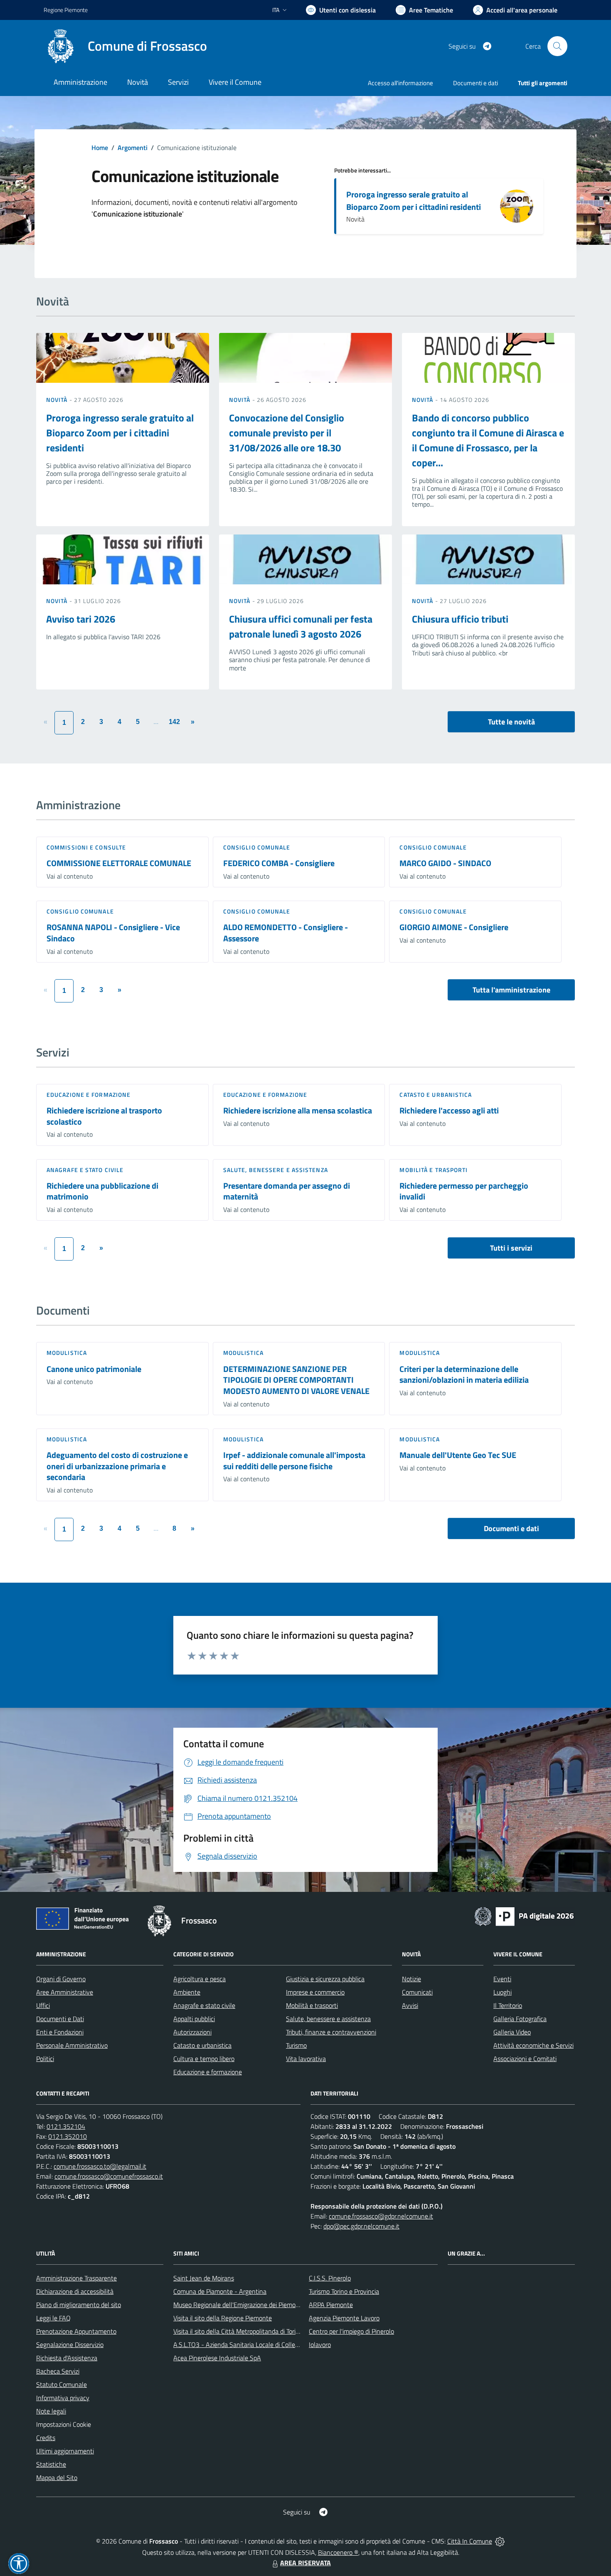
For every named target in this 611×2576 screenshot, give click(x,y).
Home (100, 148)
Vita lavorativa (306, 2059)
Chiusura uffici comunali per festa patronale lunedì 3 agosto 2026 (301, 626)
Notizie (411, 1979)
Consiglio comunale (257, 847)
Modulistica (67, 1353)
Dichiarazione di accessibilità (75, 2291)
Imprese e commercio (315, 1992)
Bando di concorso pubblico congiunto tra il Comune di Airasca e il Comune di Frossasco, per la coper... (488, 440)
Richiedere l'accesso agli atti (449, 1110)
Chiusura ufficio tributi (460, 619)
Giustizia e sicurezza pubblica (325, 1979)
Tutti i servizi (511, 1248)
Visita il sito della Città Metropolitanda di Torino (238, 2331)
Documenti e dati (511, 1528)
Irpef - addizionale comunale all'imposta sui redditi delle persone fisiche (294, 1460)
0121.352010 (68, 2136)
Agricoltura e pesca (200, 1979)
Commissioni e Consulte (86, 847)
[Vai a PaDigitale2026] (524, 1916)
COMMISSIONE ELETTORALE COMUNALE (119, 863)
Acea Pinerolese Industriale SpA (217, 2358)
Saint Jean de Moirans (204, 2278)
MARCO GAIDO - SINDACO (445, 863)
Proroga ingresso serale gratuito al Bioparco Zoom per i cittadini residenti (414, 201)
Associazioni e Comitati (525, 2059)
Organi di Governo (61, 1979)
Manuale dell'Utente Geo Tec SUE (458, 1455)
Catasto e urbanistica (436, 1095)
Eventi (502, 1979)
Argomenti (133, 148)
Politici (45, 2059)
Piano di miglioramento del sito (79, 2305)
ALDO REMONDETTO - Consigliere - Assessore (286, 933)
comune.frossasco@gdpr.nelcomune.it (381, 2216)
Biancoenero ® (338, 2552)
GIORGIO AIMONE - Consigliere (454, 927)
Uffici (43, 2005)
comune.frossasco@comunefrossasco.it (109, 2176)
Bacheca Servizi (58, 2371)
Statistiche (51, 2464)
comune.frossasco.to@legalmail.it (100, 2166)
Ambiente (187, 1992)
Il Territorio (508, 2005)
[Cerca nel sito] (557, 46)
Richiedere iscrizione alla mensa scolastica (298, 1110)
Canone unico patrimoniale (94, 1369)
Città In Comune (470, 2541)
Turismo (296, 2045)
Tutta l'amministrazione (511, 990)
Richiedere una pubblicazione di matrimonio (102, 1191)
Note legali (51, 2411)
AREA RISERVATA (305, 2563)
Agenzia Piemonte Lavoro (344, 2318)
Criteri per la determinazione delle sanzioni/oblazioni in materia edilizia (464, 1374)
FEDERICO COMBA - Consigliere (279, 863)
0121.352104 (66, 2126)
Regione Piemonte (66, 10)
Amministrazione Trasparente (76, 2278)
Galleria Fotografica (520, 2019)
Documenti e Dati (60, 2019)
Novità (58, 400)
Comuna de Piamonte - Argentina (220, 2291)
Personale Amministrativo (72, 2045)
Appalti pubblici (194, 2019)
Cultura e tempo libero (204, 2059)
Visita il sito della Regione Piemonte (223, 2318)
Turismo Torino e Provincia (344, 2291)
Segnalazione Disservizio (70, 2345)
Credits (46, 2438)
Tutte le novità (511, 722)
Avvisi (410, 2005)
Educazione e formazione (89, 1095)
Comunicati (417, 1992)
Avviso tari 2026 (81, 619)
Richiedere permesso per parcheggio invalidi (464, 1191)
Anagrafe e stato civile (85, 1170)
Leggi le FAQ (53, 2318)
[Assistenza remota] (500, 2541)
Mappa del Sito (57, 2477)
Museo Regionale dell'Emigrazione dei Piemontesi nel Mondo (257, 2305)
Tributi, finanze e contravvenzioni (331, 2032)
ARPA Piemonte (331, 2305)
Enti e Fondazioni (60, 2032)
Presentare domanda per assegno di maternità (287, 1191)
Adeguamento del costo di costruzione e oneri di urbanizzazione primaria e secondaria (117, 1466)
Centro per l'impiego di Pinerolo (351, 2331)
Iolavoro (320, 2345)
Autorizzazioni (192, 2032)
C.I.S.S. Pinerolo (330, 2278)
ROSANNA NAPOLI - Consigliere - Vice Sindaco (113, 933)
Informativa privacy (63, 2398)
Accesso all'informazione (400, 83)
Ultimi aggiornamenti (65, 2451)
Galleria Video (512, 2032)
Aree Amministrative (65, 1992)
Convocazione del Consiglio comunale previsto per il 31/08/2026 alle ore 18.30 (287, 433)
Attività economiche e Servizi (533, 2045)
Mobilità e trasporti (434, 1170)
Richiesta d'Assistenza (67, 2358)
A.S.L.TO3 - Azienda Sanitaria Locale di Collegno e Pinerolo (254, 2345)
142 (174, 722)
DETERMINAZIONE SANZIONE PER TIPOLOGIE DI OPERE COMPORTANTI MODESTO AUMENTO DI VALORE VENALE (296, 1380)
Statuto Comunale (62, 2384)
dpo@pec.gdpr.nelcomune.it (361, 2226)
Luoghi (503, 1992)
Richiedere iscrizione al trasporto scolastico (104, 1116)
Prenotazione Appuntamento (76, 2331)
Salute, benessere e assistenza (276, 1170)
